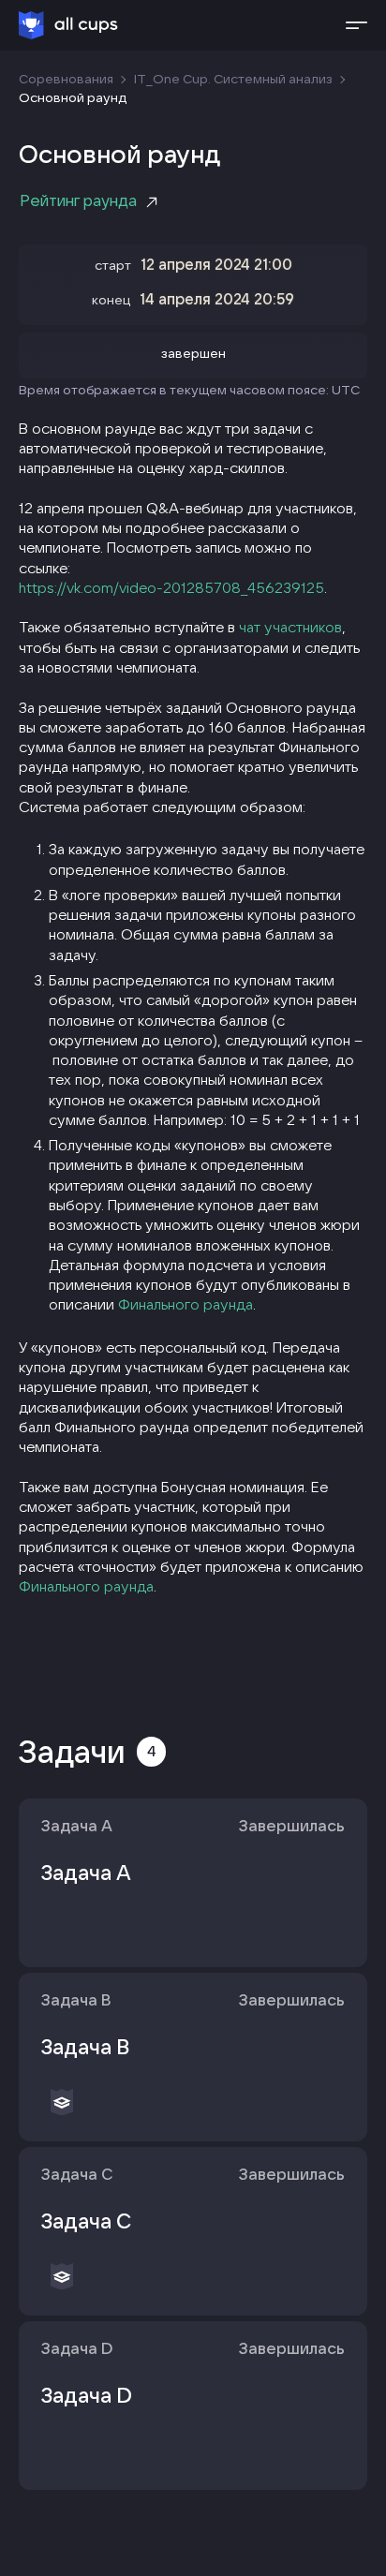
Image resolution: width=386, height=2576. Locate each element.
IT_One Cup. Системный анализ (233, 79)
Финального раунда (186, 1304)
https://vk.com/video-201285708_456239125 (171, 587)
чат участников (290, 627)
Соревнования (66, 79)
